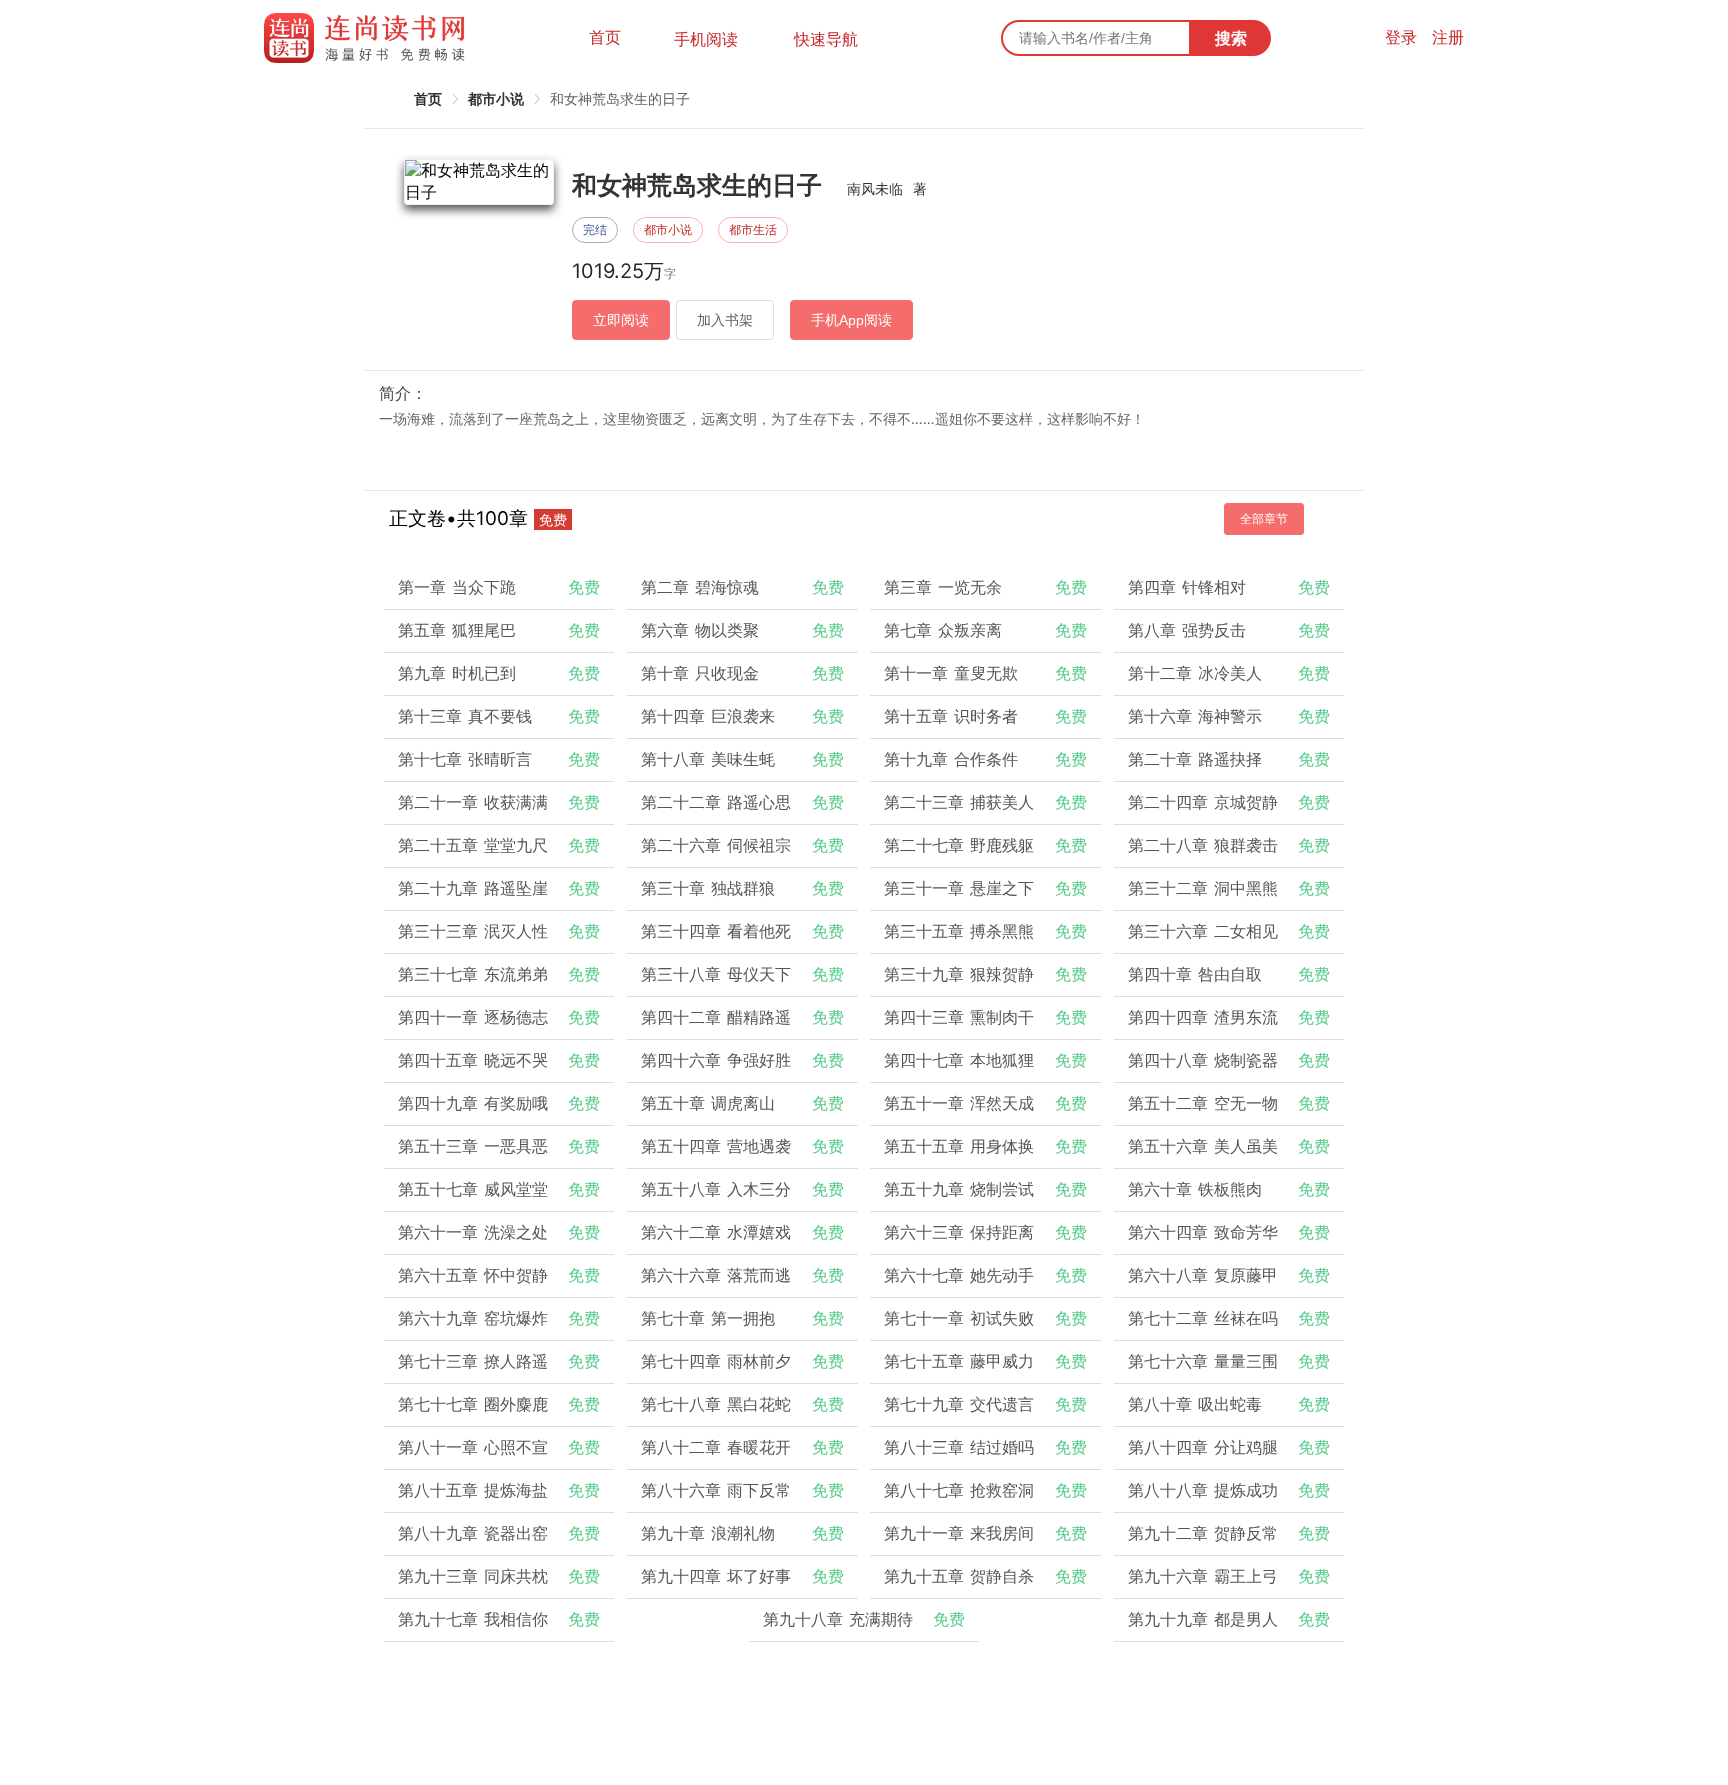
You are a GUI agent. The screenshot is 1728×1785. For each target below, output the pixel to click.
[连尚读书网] (369, 38)
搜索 (1231, 38)
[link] (428, 98)
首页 (605, 37)
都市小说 (496, 98)
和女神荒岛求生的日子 (620, 98)
